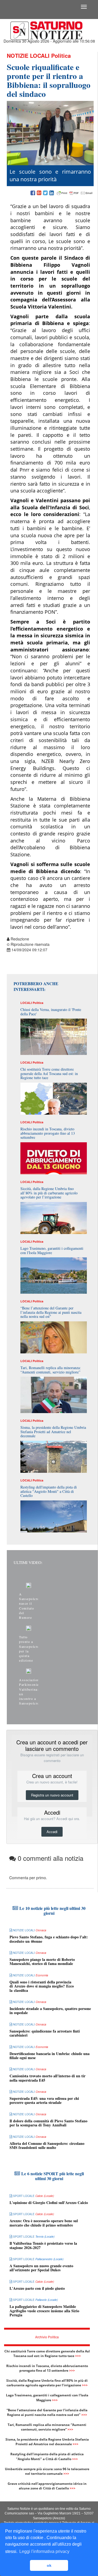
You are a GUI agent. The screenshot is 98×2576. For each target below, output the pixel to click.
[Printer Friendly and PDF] (75, 193)
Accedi (52, 1832)
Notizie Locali (28, 55)
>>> (78, 2356)
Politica (61, 55)
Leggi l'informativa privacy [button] (44, 2551)
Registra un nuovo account (52, 1795)
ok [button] (49, 2565)
